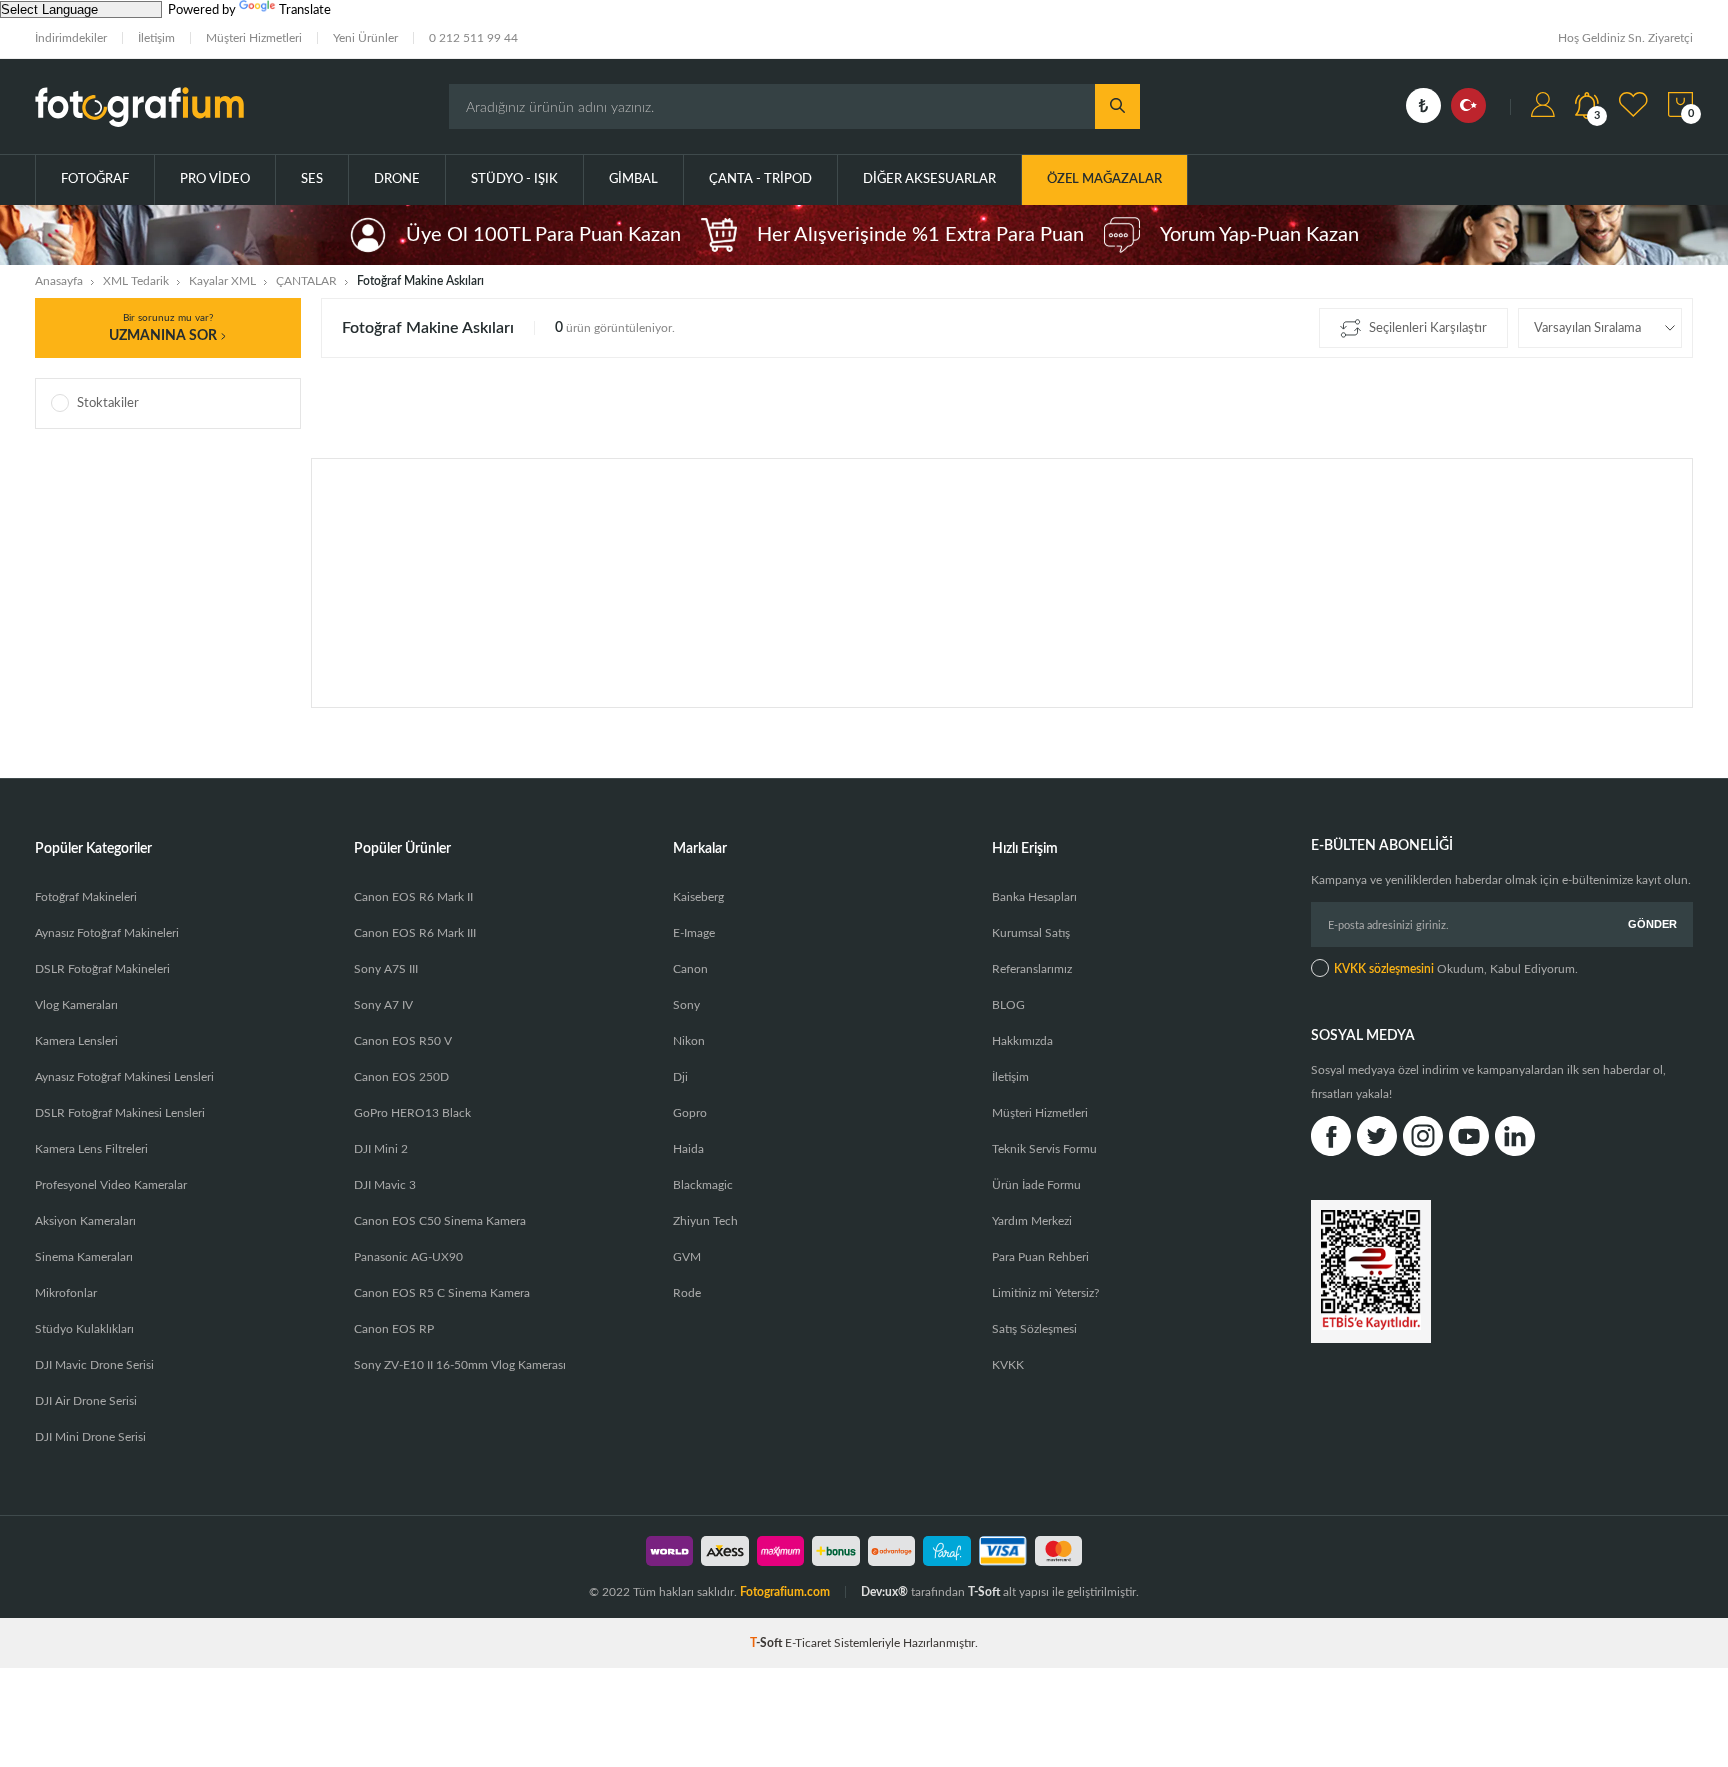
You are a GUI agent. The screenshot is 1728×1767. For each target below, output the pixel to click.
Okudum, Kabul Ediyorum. (1456, 969)
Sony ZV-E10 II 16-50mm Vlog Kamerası (460, 1365)
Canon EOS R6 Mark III (415, 933)
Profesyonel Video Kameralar (111, 1185)
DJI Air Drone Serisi (86, 1401)
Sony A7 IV (383, 1005)
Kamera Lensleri (76, 1041)
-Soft (767, 1643)
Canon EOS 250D (401, 1077)
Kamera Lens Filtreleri (91, 1149)
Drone (397, 179)
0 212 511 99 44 (473, 38)
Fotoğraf (95, 179)
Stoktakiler (108, 403)
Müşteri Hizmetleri (254, 38)
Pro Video (215, 179)
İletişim (156, 38)
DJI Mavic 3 (385, 1185)
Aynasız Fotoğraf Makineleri (107, 933)
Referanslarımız (1032, 969)
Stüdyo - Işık (514, 179)
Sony (686, 1005)
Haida (688, 1149)
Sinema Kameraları (84, 1257)
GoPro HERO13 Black (412, 1113)
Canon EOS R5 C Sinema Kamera (442, 1293)
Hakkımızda (1022, 1041)
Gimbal (633, 179)
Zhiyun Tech (705, 1221)
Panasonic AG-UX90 (408, 1257)
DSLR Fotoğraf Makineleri (102, 969)
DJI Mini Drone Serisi (90, 1437)
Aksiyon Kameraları (85, 1221)
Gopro (690, 1113)
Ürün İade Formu (1036, 1185)
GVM (687, 1257)
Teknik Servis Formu (1044, 1149)
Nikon (689, 1041)
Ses (312, 179)
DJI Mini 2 (381, 1149)
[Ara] (1117, 106)
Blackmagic (703, 1185)
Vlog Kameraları (76, 1005)
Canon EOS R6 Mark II (413, 897)
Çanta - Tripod (760, 179)
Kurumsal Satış (1031, 933)
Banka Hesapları (1034, 897)
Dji (680, 1077)
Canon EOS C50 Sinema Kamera (440, 1221)
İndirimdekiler (71, 38)
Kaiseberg (698, 897)
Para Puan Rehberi (1040, 1257)
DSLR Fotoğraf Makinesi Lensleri (120, 1113)
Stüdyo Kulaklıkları (84, 1329)
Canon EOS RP (394, 1329)
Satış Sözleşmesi (1034, 1329)
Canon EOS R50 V (403, 1041)
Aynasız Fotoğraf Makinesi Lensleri (124, 1077)
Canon (690, 969)
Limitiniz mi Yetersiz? (1045, 1293)
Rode (687, 1293)
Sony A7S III (386, 969)
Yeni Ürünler (365, 38)
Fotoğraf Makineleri (86, 897)
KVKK (1008, 1365)
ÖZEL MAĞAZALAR (1104, 179)
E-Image (694, 933)
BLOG (1008, 1005)
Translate (305, 10)
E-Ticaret (808, 1643)
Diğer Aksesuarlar (929, 179)
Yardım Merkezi (1032, 1221)
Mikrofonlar (66, 1293)
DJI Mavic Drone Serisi (94, 1365)
